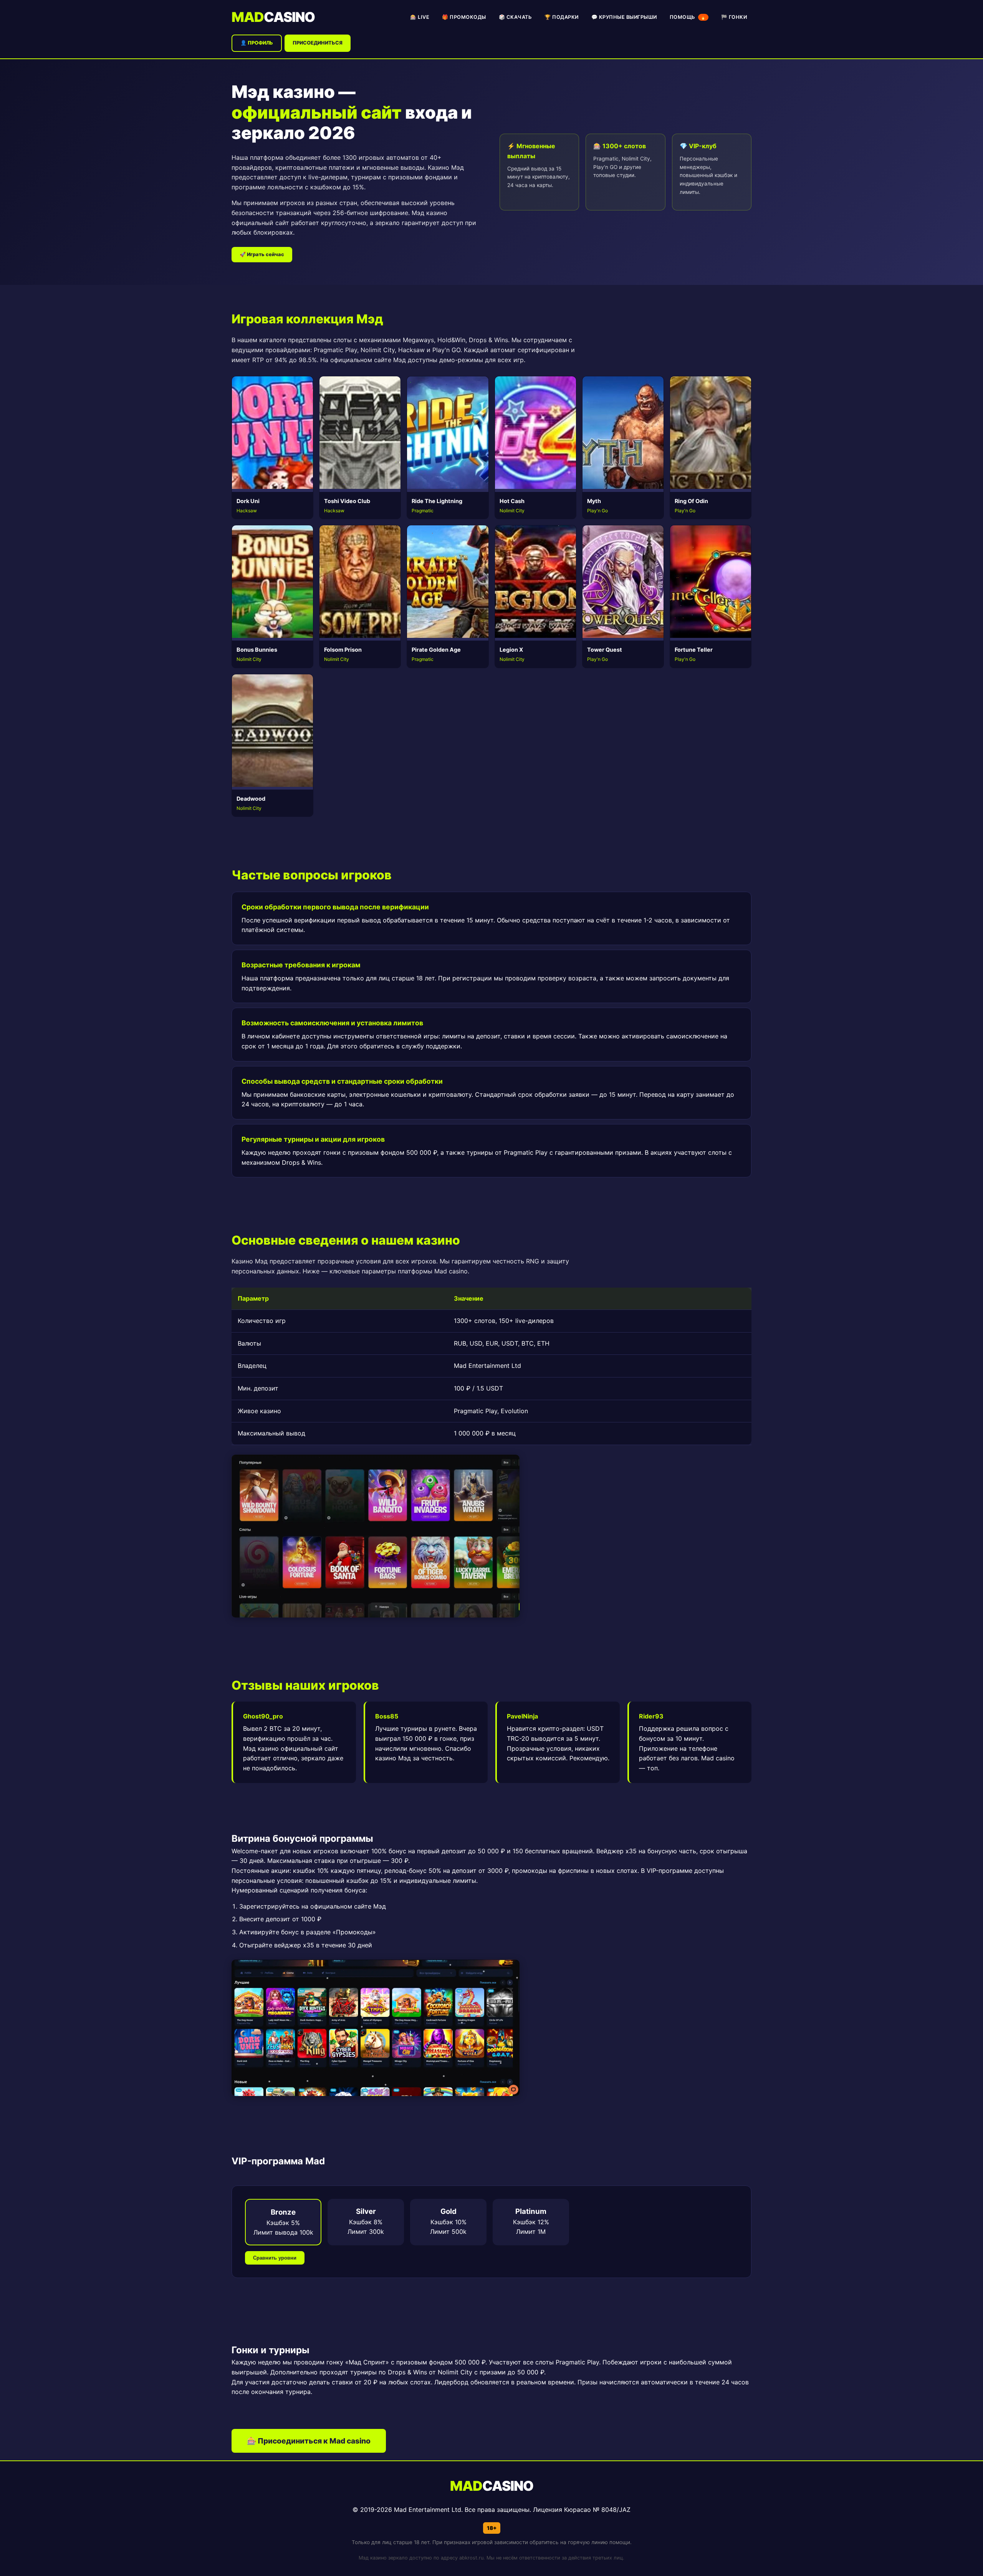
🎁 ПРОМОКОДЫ (464, 17)
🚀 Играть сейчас (262, 254)
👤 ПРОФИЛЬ (257, 43)
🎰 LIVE (420, 17)
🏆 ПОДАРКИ (562, 17)
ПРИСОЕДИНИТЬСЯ (318, 43)
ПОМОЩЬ (688, 17)
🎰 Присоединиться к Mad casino (309, 2441)
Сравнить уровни (275, 2258)
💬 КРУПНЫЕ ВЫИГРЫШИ (624, 17)
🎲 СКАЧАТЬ (515, 17)
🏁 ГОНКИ (734, 17)
